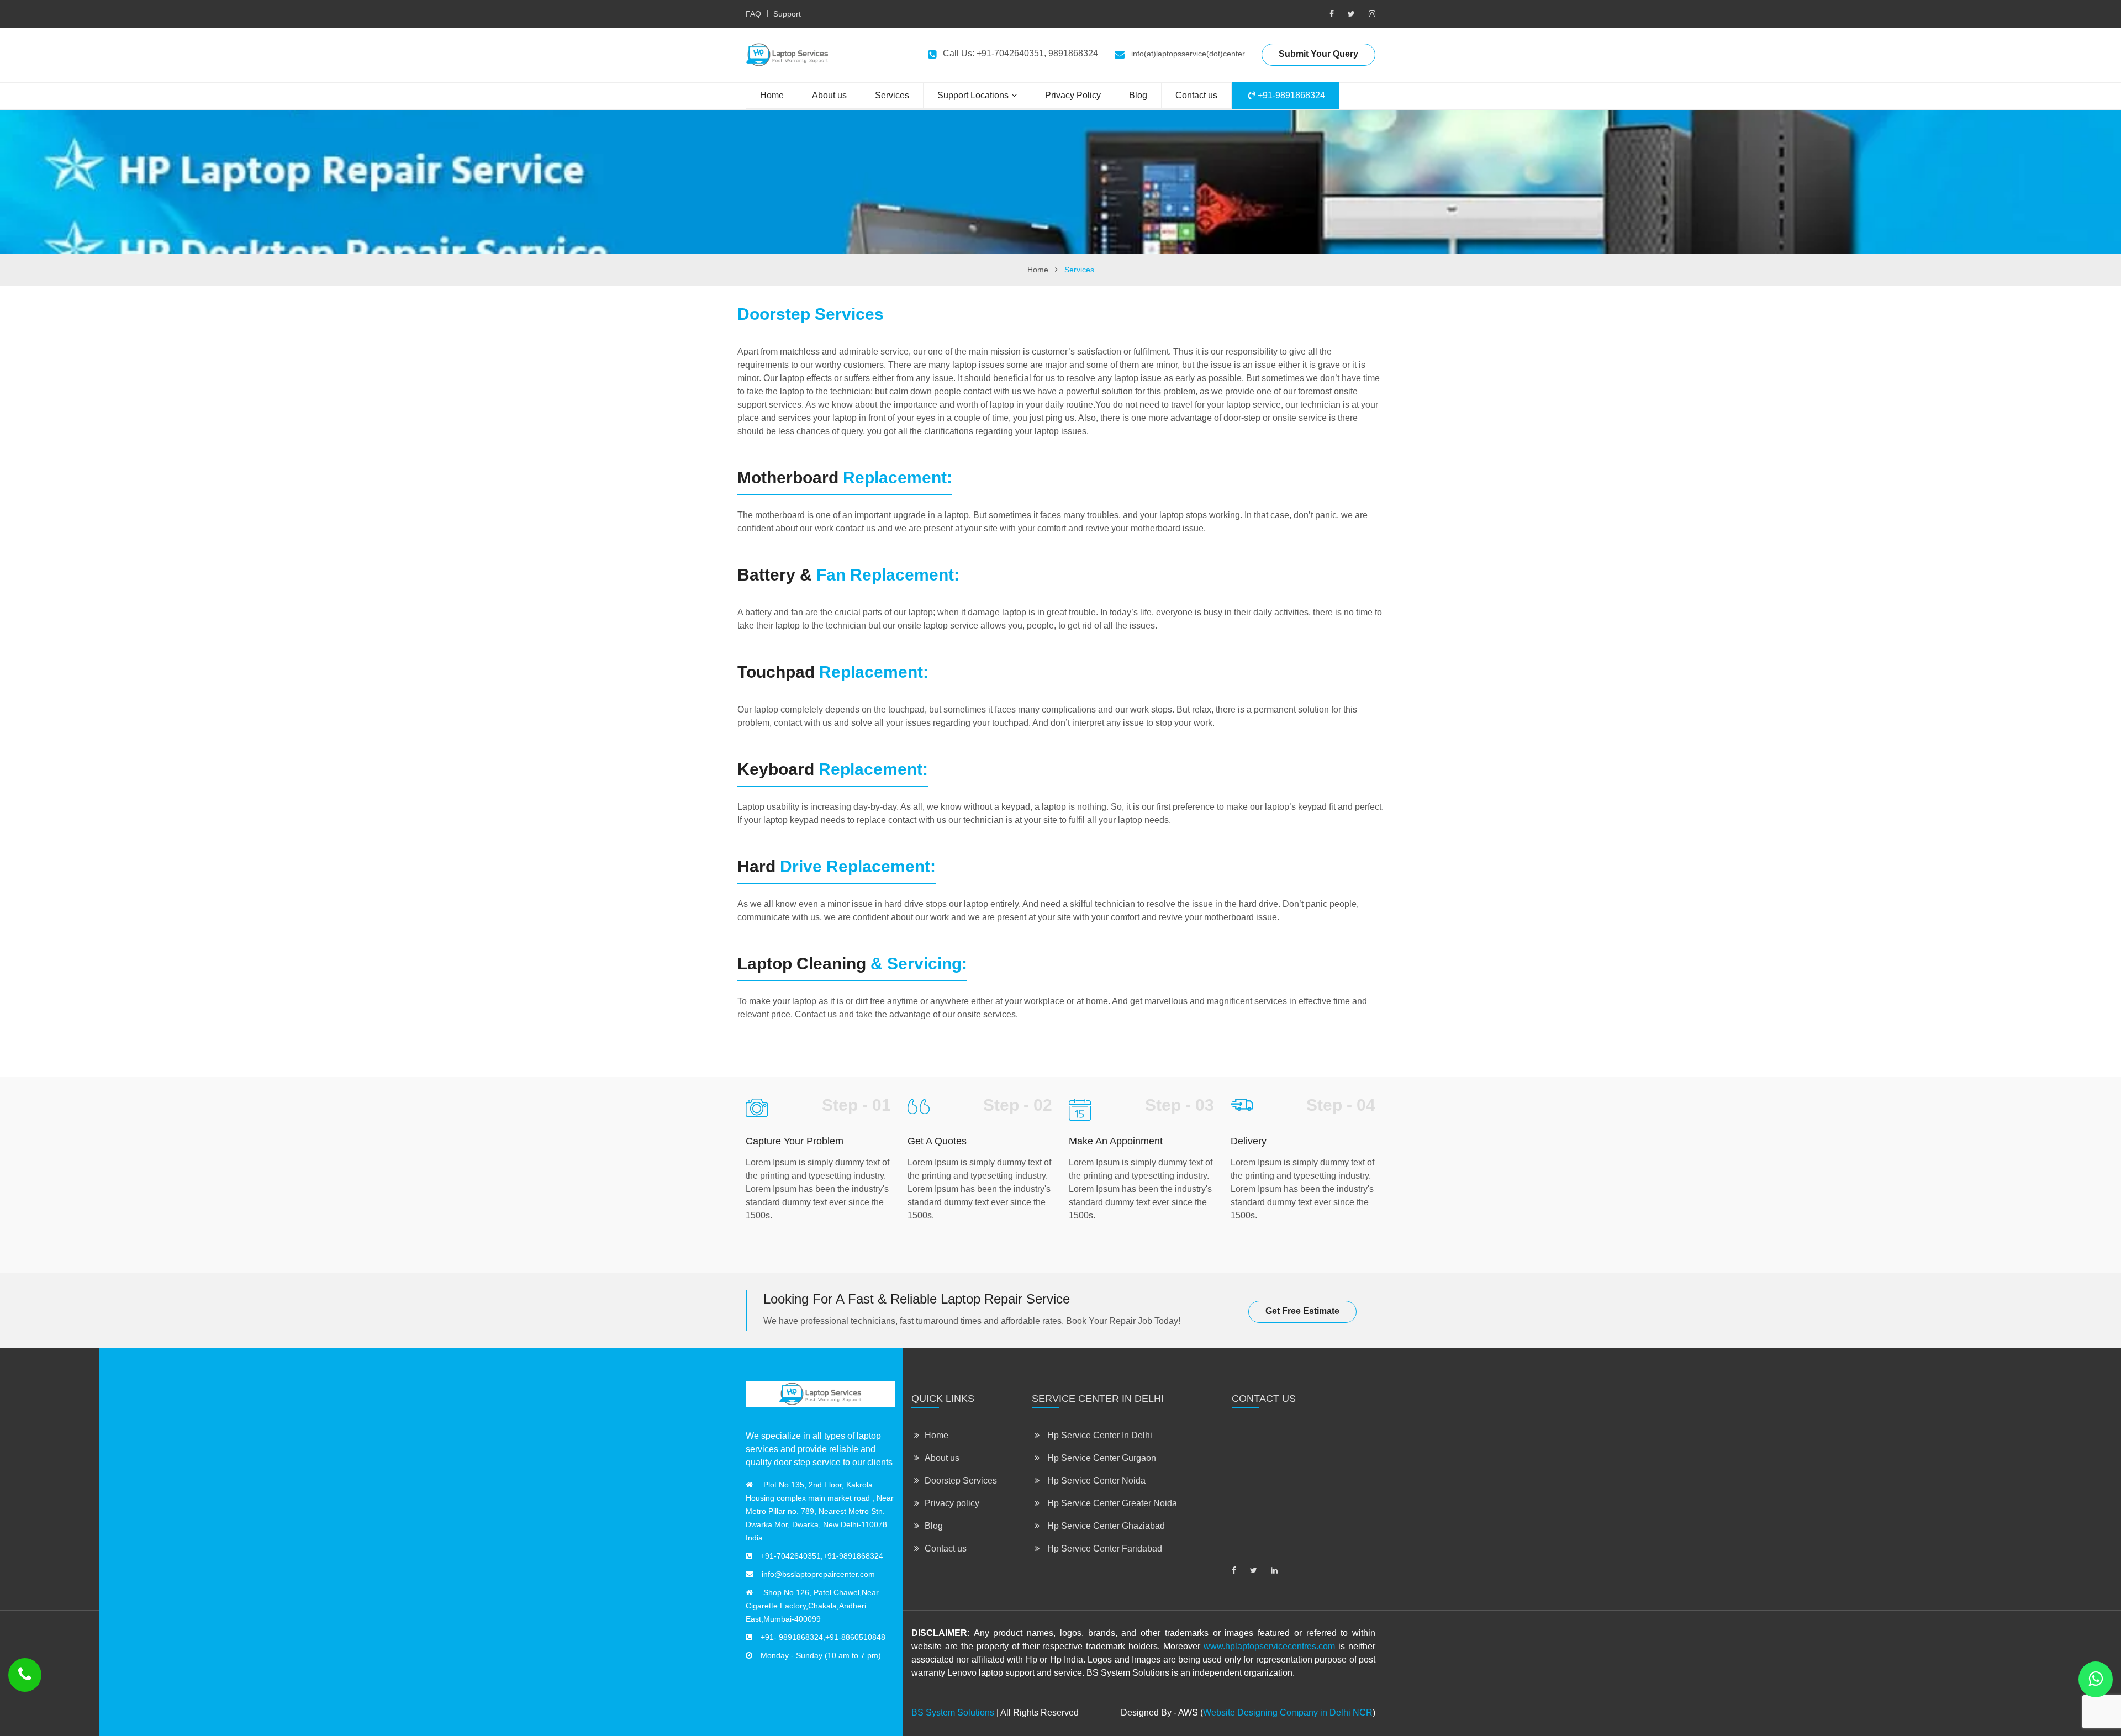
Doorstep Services (961, 1481)
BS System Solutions (953, 1713)
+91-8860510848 (855, 1637)
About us (829, 95)
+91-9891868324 (1290, 95)
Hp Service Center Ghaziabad (1105, 1526)
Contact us (1196, 95)
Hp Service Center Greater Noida (1111, 1503)
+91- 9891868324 (792, 1637)
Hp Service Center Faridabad (1104, 1548)
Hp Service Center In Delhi (1099, 1435)
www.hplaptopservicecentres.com (1269, 1646)
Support (787, 14)
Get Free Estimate (1302, 1311)
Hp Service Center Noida (1095, 1481)
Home (772, 95)
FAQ (753, 14)
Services (892, 95)
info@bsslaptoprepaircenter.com (818, 1574)
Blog (1138, 95)
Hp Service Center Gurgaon (1101, 1458)
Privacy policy (952, 1503)
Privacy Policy (1073, 95)
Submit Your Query (1318, 54)
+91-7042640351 (791, 1556)
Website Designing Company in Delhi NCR (1288, 1713)
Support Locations (973, 95)
